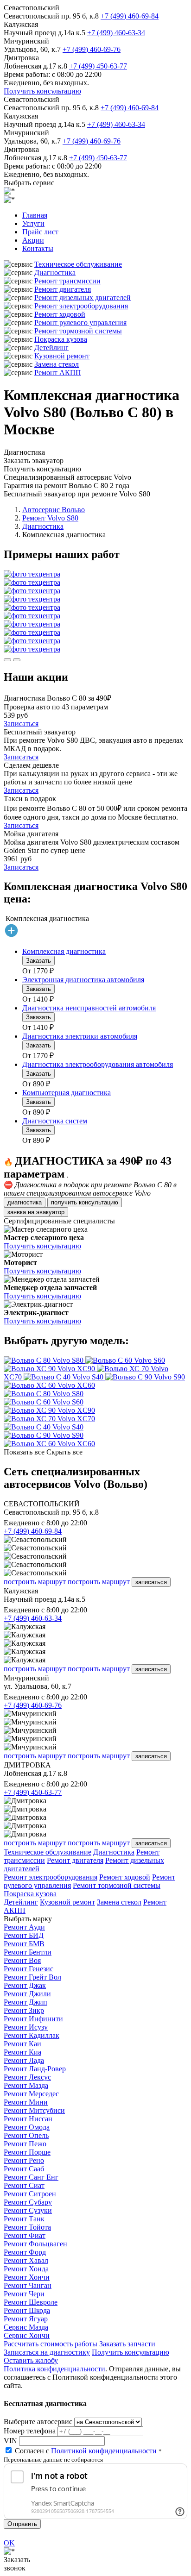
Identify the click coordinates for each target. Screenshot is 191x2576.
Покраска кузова (61, 339)
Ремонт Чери (24, 2294)
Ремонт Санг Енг (31, 2177)
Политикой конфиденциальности (104, 2451)
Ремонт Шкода (27, 2310)
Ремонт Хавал (26, 2260)
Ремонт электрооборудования (81, 306)
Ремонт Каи (22, 2044)
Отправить (22, 2524)
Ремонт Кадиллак (32, 2035)
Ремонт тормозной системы (78, 331)
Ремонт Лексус (27, 2077)
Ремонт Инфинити (33, 2019)
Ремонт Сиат (24, 2185)
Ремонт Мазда (26, 2085)
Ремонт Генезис (29, 1969)
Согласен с (86, 2451)
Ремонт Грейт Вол (32, 1977)
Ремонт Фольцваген (35, 2244)
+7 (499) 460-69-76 (92, 49)
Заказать (38, 961)
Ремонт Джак (25, 1985)
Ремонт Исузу (26, 2027)
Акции (33, 240)
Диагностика (55, 273)
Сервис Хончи (27, 2335)
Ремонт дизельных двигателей (83, 298)
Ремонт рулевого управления (80, 323)
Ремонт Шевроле (31, 2302)
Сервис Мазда (26, 2327)
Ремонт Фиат (25, 2235)
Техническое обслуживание (78, 264)
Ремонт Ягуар (26, 2319)
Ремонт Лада (24, 2060)
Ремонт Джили (27, 1994)
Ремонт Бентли (28, 1952)
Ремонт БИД (24, 1935)
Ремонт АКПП (58, 373)
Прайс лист (40, 232)
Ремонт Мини (26, 2102)
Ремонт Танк (24, 2219)
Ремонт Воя (22, 1960)
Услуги (33, 223)
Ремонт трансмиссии (67, 281)
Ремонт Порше (27, 2152)
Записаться (21, 724)
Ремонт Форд (25, 2252)
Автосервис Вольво (54, 510)
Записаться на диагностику (47, 2352)
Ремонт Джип (25, 2002)
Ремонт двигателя (63, 289)
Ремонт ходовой (60, 314)
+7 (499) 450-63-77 (98, 66)
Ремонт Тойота (27, 2227)
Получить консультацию (42, 91)
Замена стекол (57, 364)
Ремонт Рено (24, 2160)
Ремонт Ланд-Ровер (35, 2069)
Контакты (38, 248)
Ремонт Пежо (25, 2144)
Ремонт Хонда (26, 2269)
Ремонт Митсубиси (34, 2110)
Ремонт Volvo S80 (50, 518)
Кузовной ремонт (62, 356)
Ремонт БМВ (24, 1944)
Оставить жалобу (31, 2360)
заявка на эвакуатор (36, 1212)
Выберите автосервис (38, 2422)
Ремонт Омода (27, 2127)
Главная (35, 215)
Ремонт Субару (28, 2202)
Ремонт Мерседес (31, 2094)
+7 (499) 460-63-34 (116, 33)
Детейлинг (51, 348)
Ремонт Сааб (24, 2169)
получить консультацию (85, 1202)
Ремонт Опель (26, 2135)
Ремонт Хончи (27, 2277)
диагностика (25, 1202)
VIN (10, 2441)
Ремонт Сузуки (28, 2210)
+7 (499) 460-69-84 (130, 16)
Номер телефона (30, 2431)
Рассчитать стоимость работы (51, 2344)
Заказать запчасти (127, 2344)
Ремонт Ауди (24, 1927)
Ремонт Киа (22, 2052)
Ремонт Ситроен (30, 2194)
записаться (151, 1582)
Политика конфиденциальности (54, 2369)
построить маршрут (35, 1582)
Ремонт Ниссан (28, 2119)
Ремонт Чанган (28, 2285)
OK (9, 2543)
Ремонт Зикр (24, 2010)
